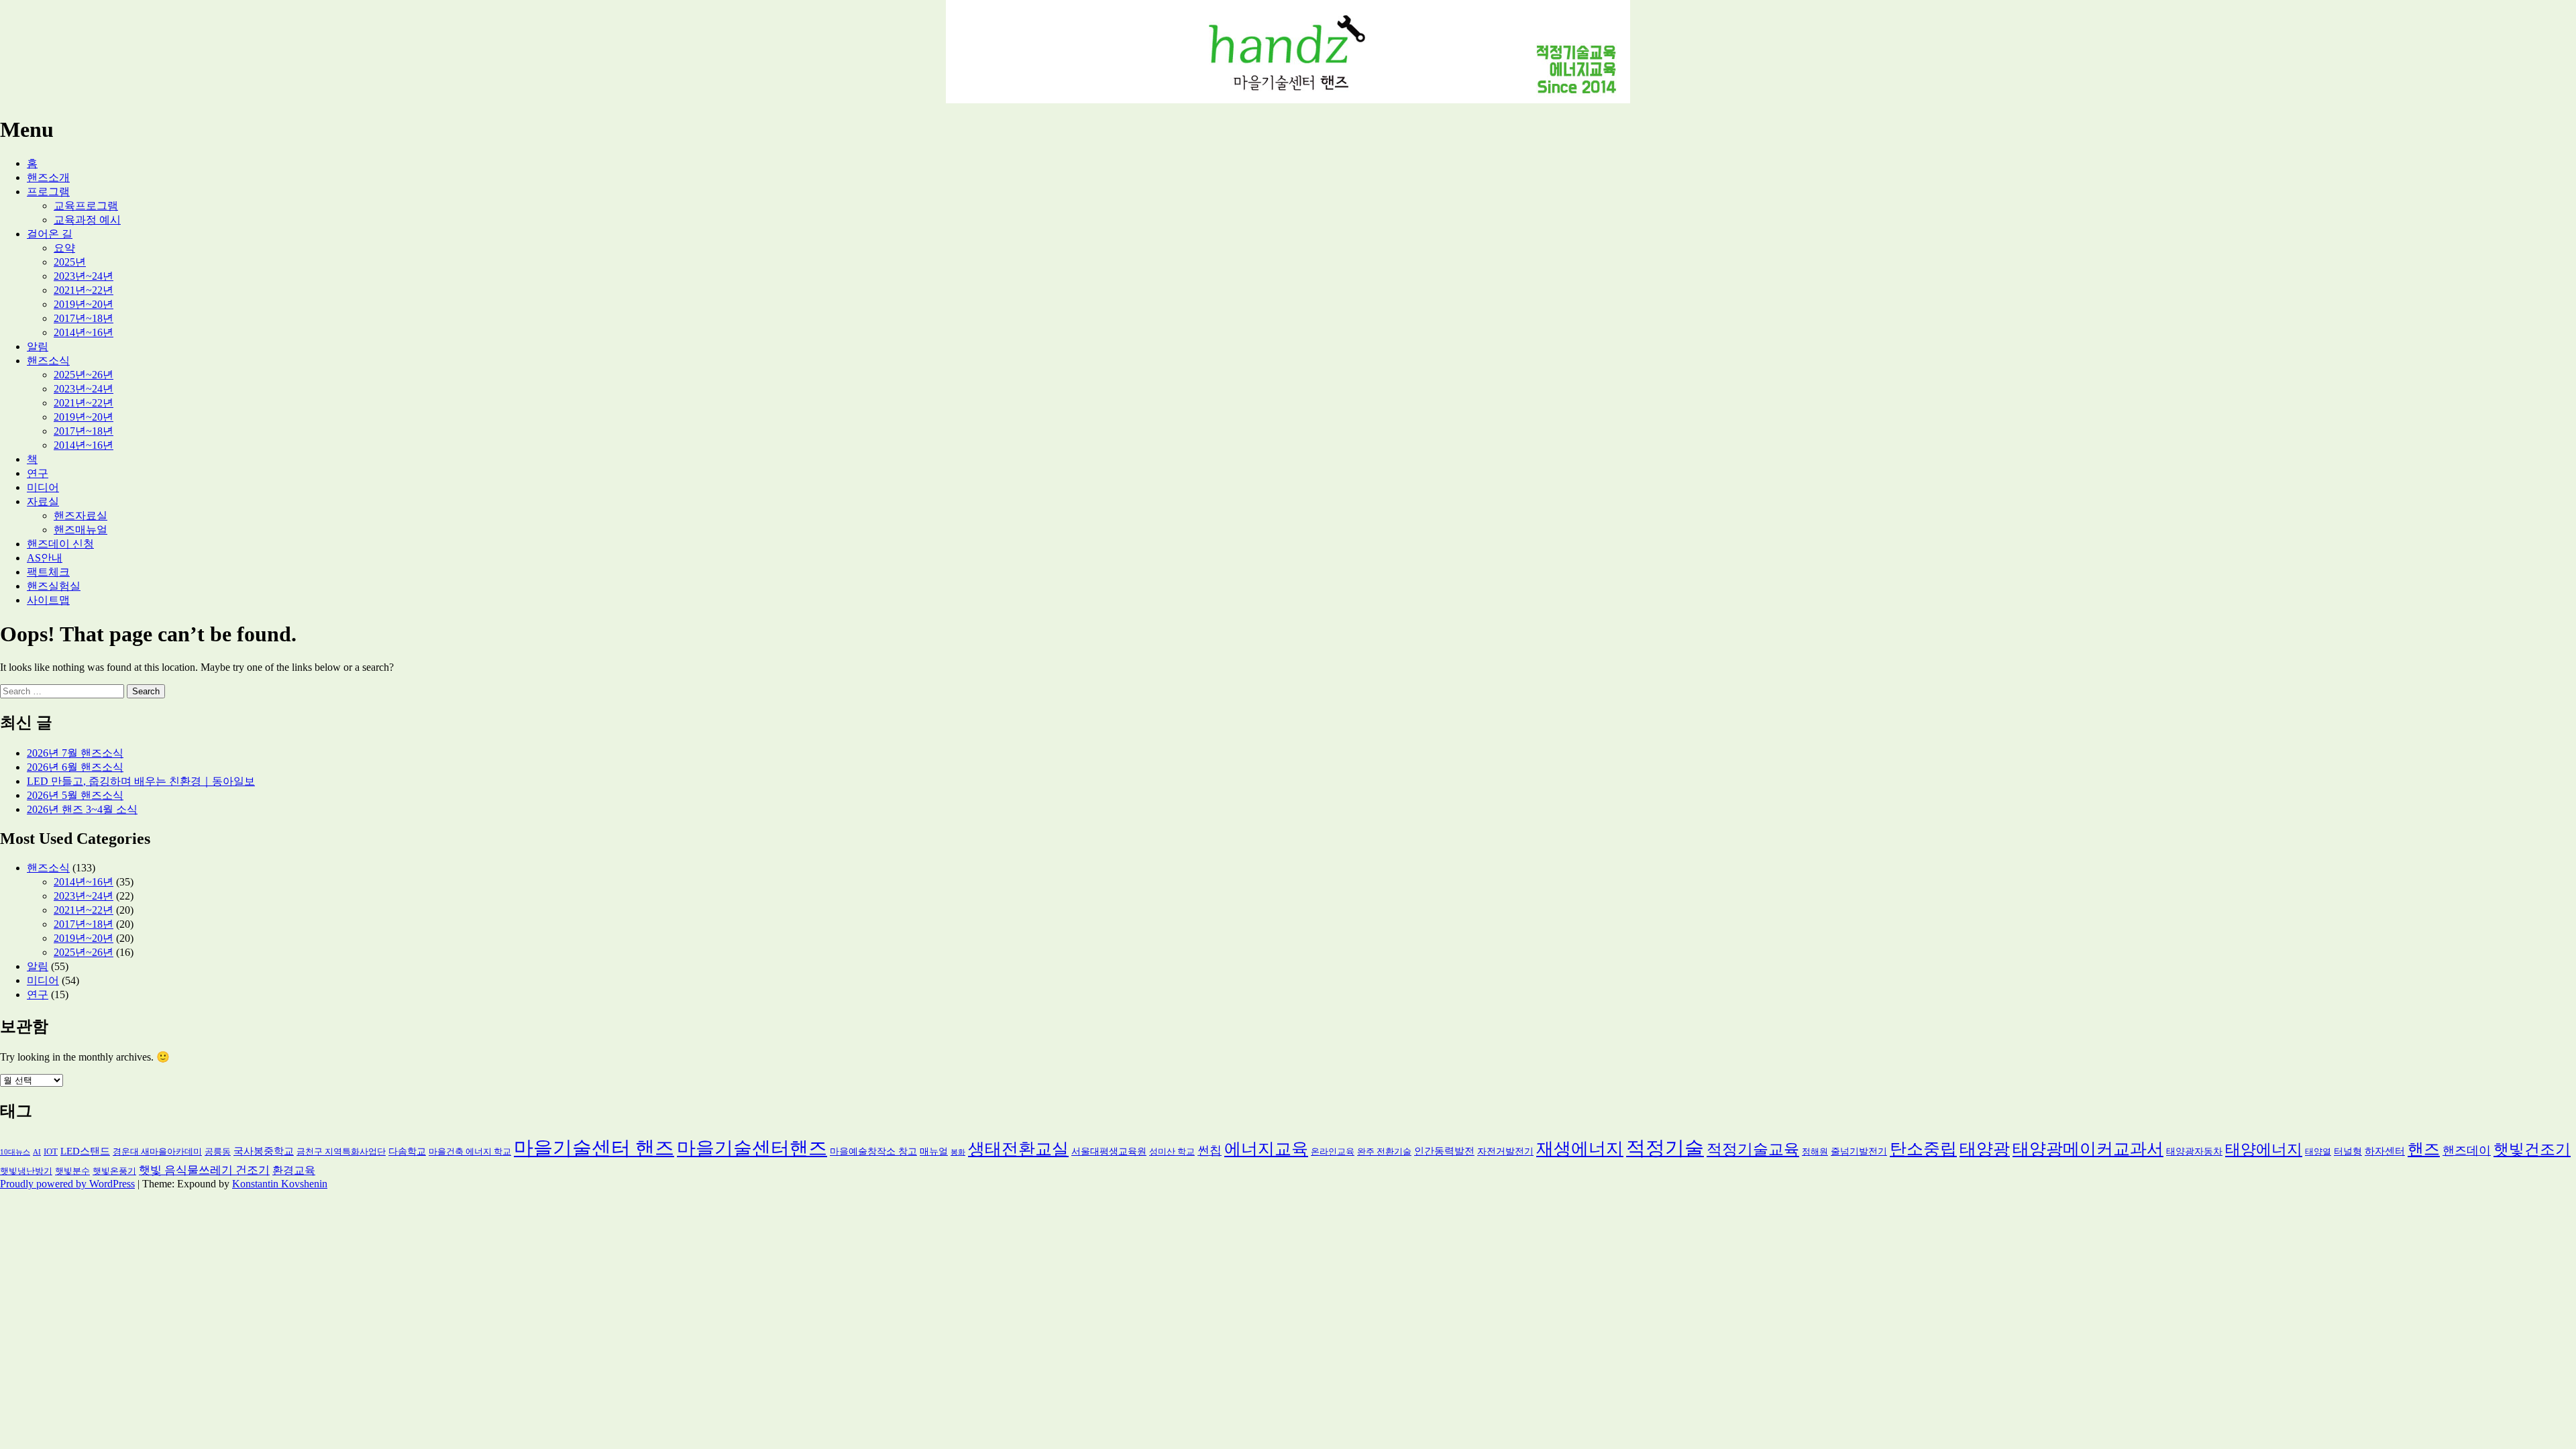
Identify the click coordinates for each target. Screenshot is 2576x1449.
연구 (38, 473)
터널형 (2348, 1151)
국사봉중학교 (264, 1151)
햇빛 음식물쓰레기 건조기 (204, 1170)
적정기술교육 (1753, 1149)
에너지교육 (1266, 1149)
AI (37, 1152)
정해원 (1815, 1152)
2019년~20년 (84, 304)
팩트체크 (48, 572)
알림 (38, 346)
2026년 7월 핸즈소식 (75, 753)
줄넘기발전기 (1859, 1151)
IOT (51, 1152)
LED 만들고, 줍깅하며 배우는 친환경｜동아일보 (141, 781)
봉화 (958, 1152)
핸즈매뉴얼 (80, 530)
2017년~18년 (84, 318)
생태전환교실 (1018, 1148)
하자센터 (2385, 1151)
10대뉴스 (15, 1152)
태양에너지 (2264, 1149)
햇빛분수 (72, 1171)
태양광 (1985, 1149)
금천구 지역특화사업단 (341, 1152)
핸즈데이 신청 (60, 544)
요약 (64, 248)
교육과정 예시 (87, 220)
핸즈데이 (2467, 1150)
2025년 (70, 262)
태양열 (2318, 1152)
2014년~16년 (84, 332)
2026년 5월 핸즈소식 (75, 795)
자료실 (43, 501)
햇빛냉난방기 (26, 1171)
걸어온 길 (50, 234)
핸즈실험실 (54, 586)
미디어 (43, 487)
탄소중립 (1923, 1149)
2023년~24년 (84, 276)
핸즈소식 (48, 361)
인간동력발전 (1444, 1151)
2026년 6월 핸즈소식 (75, 767)
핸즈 (2424, 1149)
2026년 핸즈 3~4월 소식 (82, 809)
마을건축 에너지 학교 (470, 1152)
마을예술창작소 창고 (873, 1151)
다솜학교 (407, 1151)
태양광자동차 (2194, 1151)
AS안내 (45, 558)
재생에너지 (1580, 1148)
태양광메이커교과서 (2088, 1149)
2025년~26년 (84, 375)
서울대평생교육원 (1109, 1151)
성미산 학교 (1172, 1152)
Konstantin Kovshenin (280, 1184)
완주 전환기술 (1384, 1152)
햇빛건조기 (2532, 1149)
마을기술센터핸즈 (752, 1148)
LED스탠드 (85, 1151)
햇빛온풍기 (114, 1171)
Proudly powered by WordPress (67, 1184)
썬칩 (1210, 1150)
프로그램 (48, 192)
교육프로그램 (86, 206)
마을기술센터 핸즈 (594, 1148)
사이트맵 (48, 600)
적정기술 (1665, 1148)
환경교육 (294, 1170)
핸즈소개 (48, 177)
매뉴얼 (934, 1151)
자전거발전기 (1505, 1151)
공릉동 (218, 1152)
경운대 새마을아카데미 (157, 1152)
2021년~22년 (84, 290)
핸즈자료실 (80, 516)
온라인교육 (1333, 1152)
